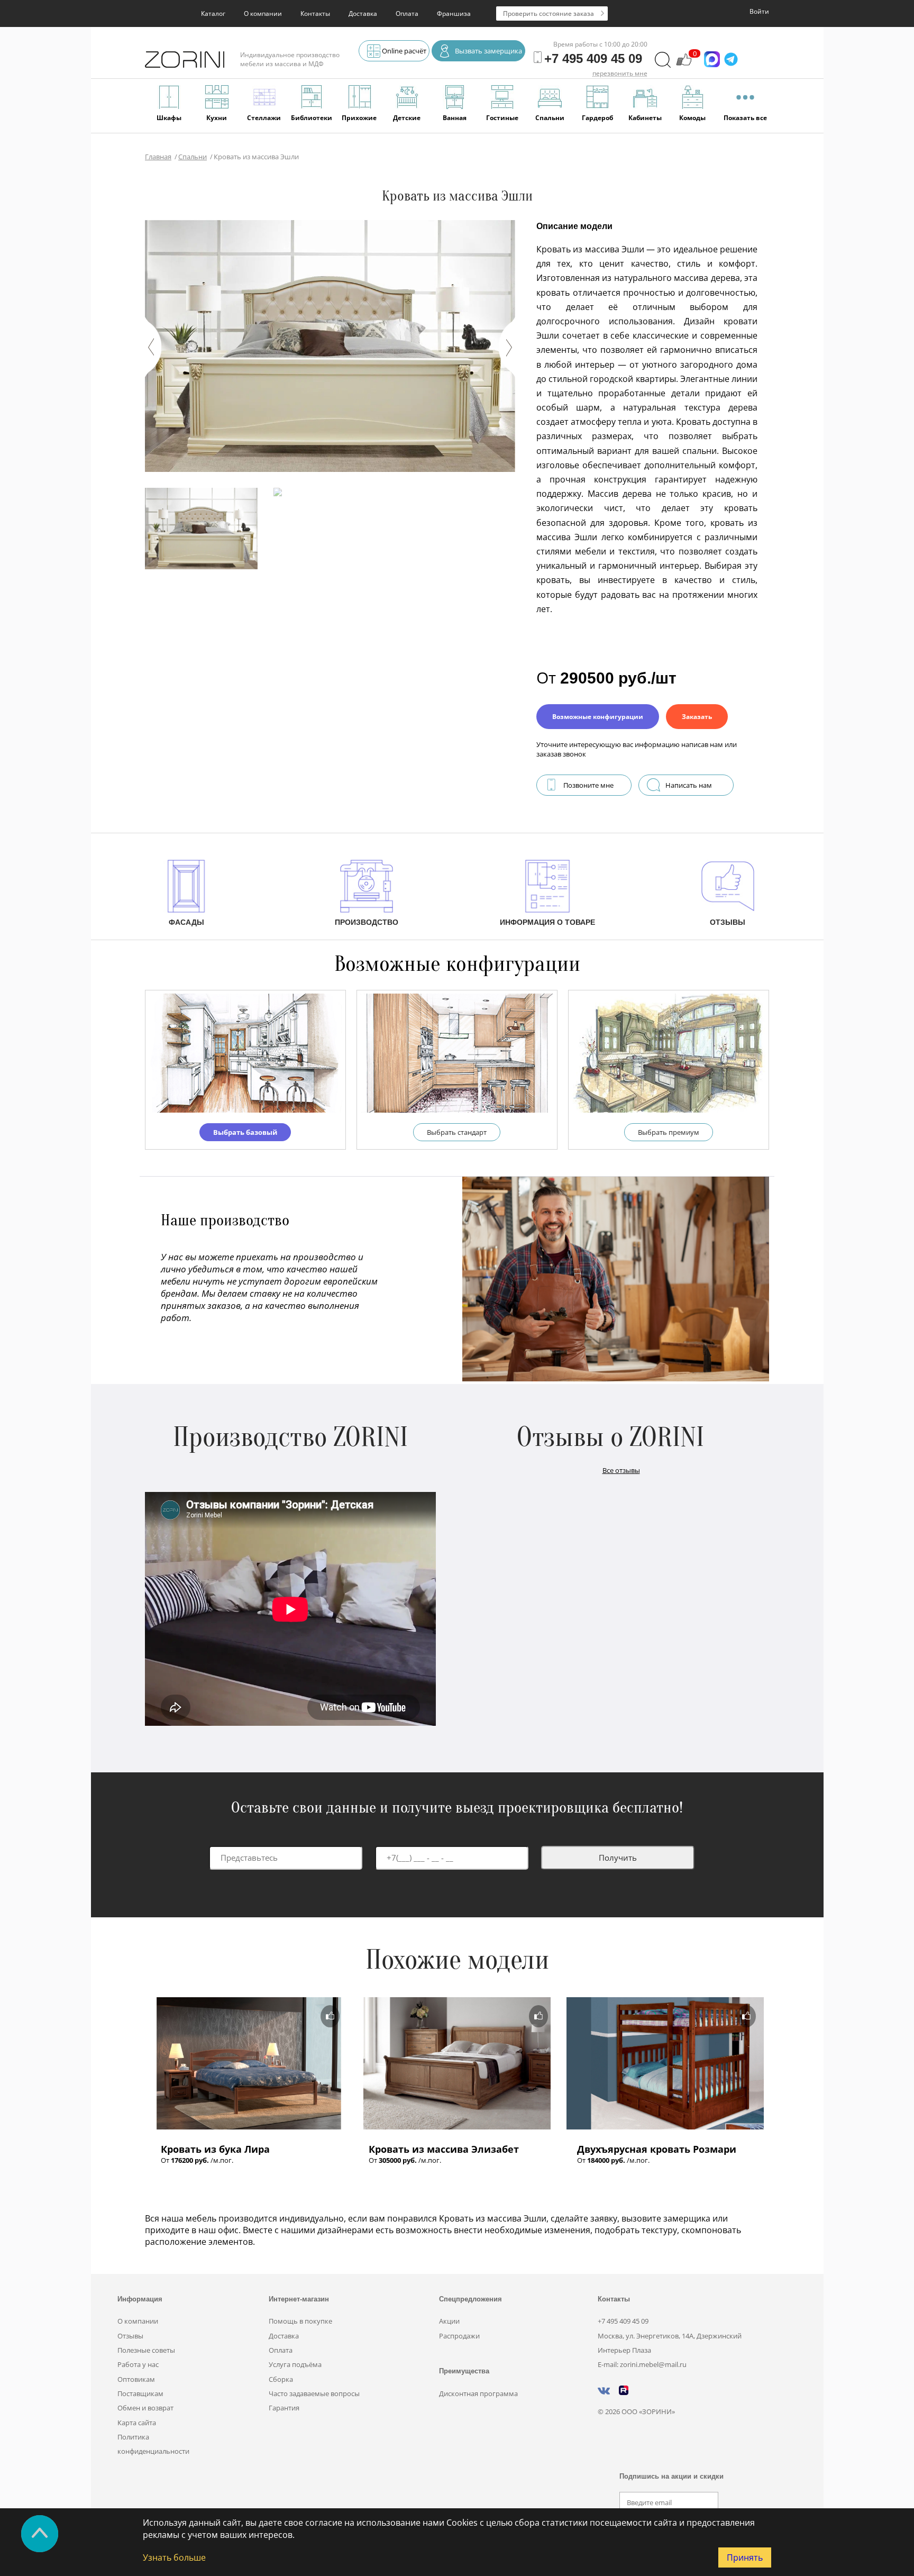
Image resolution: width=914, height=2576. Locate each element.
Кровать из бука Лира (215, 2149)
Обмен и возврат (145, 2408)
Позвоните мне (588, 785)
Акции (449, 2321)
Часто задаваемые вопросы (314, 2393)
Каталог (213, 13)
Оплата (407, 13)
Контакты (315, 13)
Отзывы (130, 2336)
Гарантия (284, 2408)
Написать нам (689, 785)
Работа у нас (138, 2364)
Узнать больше (174, 2557)
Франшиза (454, 13)
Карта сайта (137, 2423)
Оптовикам (136, 2379)
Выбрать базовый (245, 1132)
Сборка (281, 2379)
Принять (745, 2557)
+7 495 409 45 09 (623, 2321)
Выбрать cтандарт (457, 1132)
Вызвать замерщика (488, 51)
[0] (684, 65)
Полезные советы (146, 2350)
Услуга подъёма (295, 2364)
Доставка (363, 13)
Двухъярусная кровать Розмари (657, 2149)
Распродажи (459, 2336)
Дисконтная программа (478, 2393)
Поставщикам (140, 2393)
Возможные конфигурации (598, 717)
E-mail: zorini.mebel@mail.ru (642, 2364)
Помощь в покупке (300, 2321)
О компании (263, 13)
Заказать (697, 717)
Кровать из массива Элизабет (444, 2149)
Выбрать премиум (669, 1132)
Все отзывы (621, 1470)
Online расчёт (404, 51)
